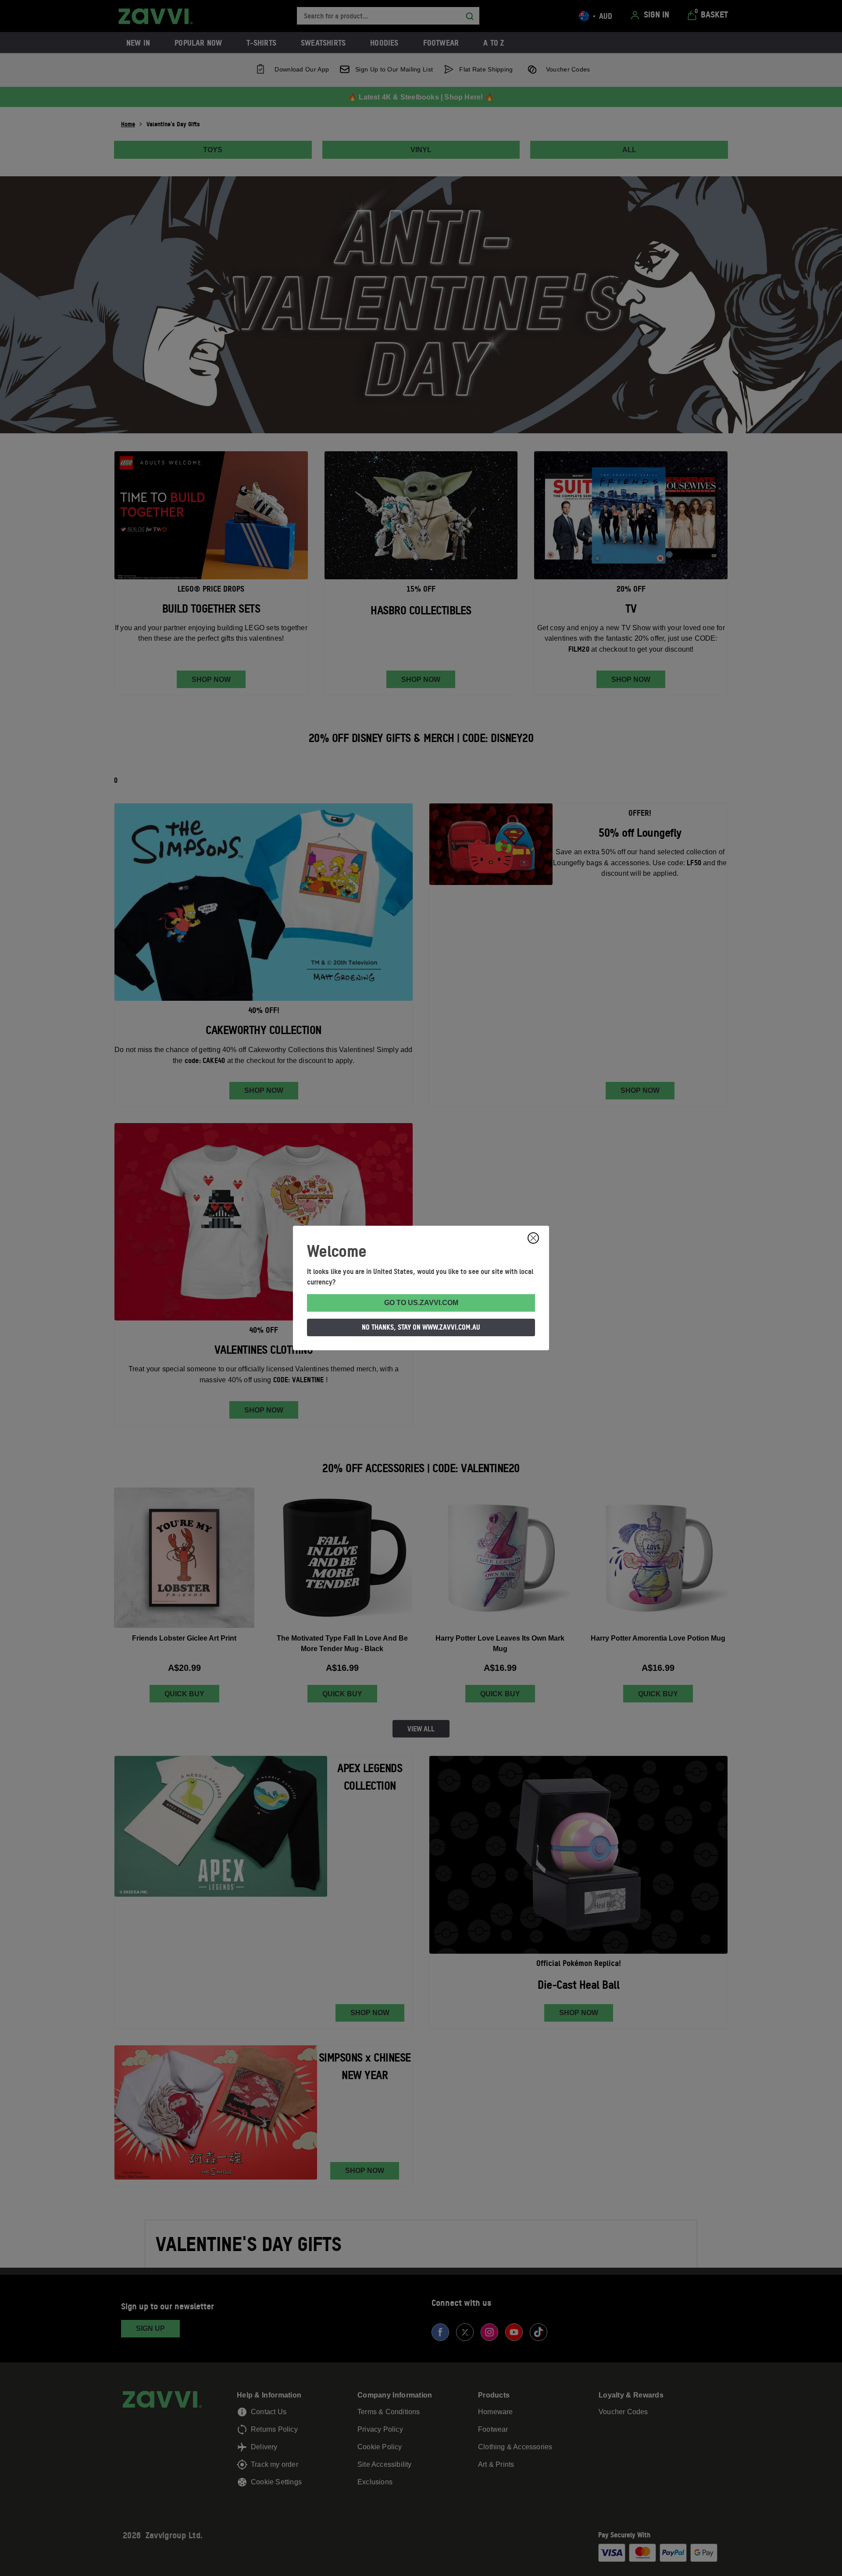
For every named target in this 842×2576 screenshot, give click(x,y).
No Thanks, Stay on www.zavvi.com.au (421, 1327)
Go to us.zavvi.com (421, 1303)
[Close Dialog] (533, 1238)
